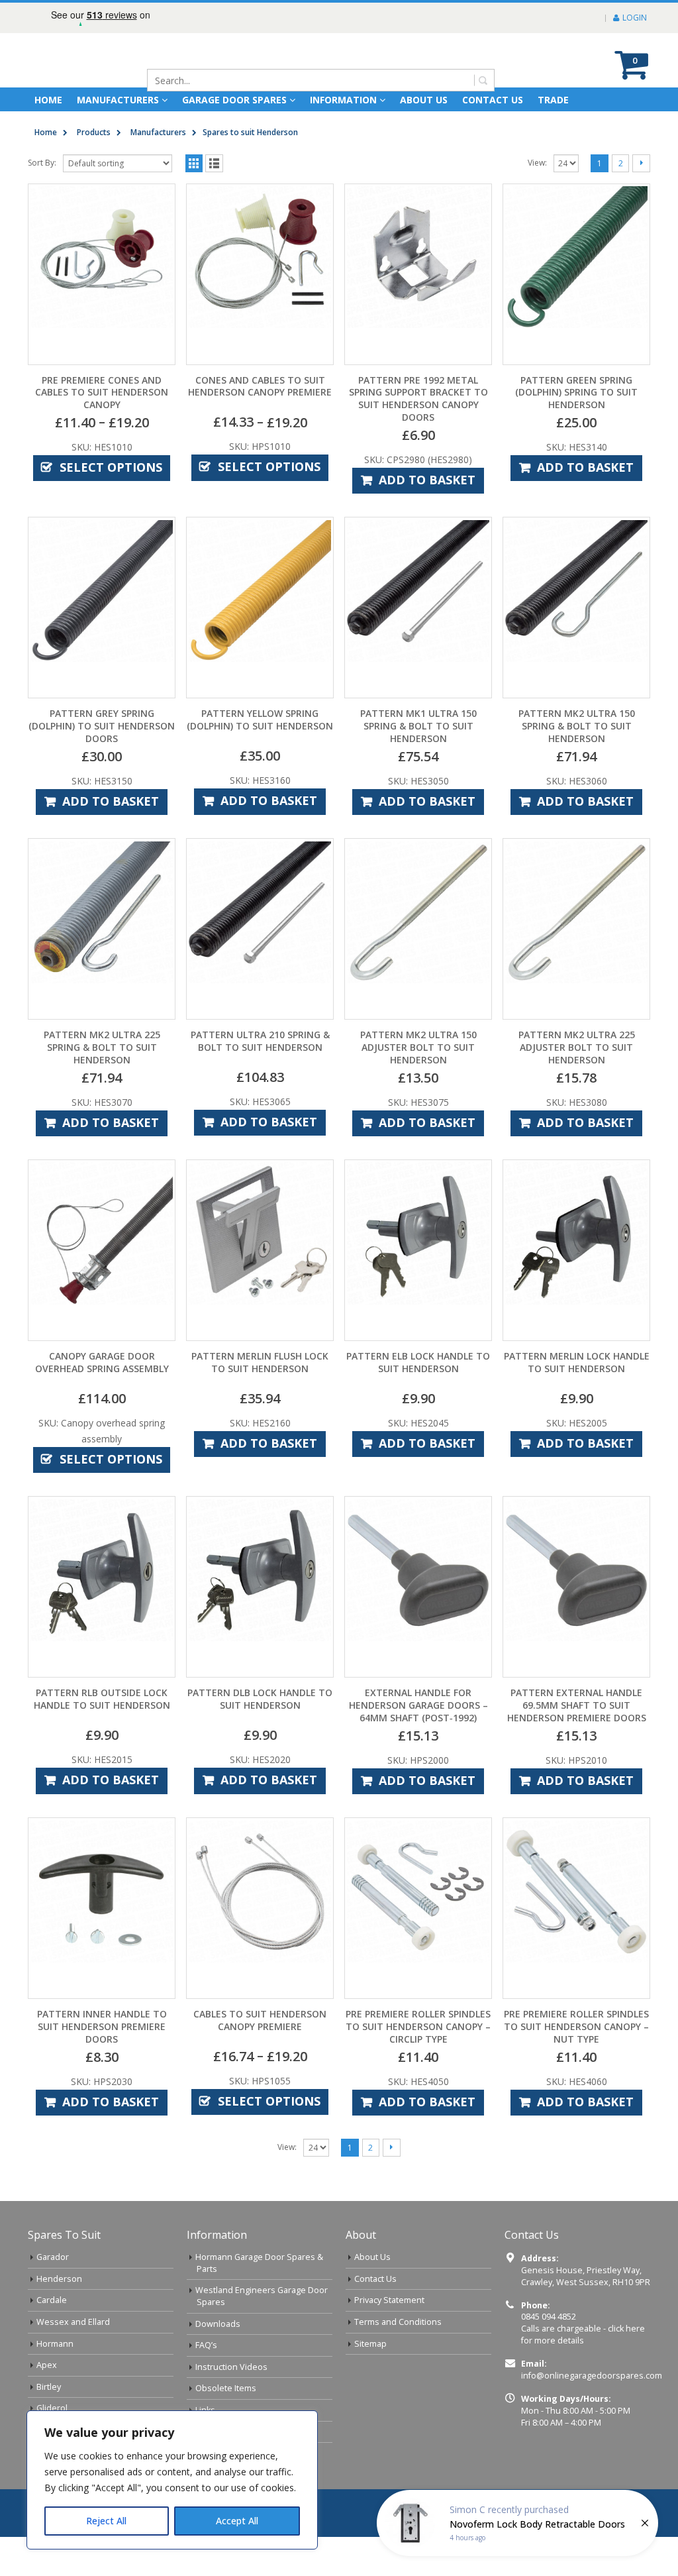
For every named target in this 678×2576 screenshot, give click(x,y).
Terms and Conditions (398, 2361)
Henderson (59, 2318)
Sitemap (370, 2383)
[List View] (214, 202)
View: (537, 202)
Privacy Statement (389, 2339)
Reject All (106, 2521)
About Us (372, 2296)
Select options (111, 506)
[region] (172, 2480)
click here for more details (583, 2374)
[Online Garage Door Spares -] (103, 80)
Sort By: (42, 202)
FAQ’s (206, 2384)
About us (424, 139)
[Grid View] (194, 202)
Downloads (218, 2363)
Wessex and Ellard (73, 2361)
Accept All (237, 2521)
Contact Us (493, 139)
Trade (553, 139)
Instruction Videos (231, 2406)
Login (635, 18)
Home (48, 139)
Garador (53, 2296)
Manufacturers (118, 139)
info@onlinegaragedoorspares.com (592, 2415)
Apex (47, 2404)
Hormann (55, 2383)
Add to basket (427, 519)
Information (343, 139)
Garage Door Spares (234, 139)
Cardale (52, 2339)
